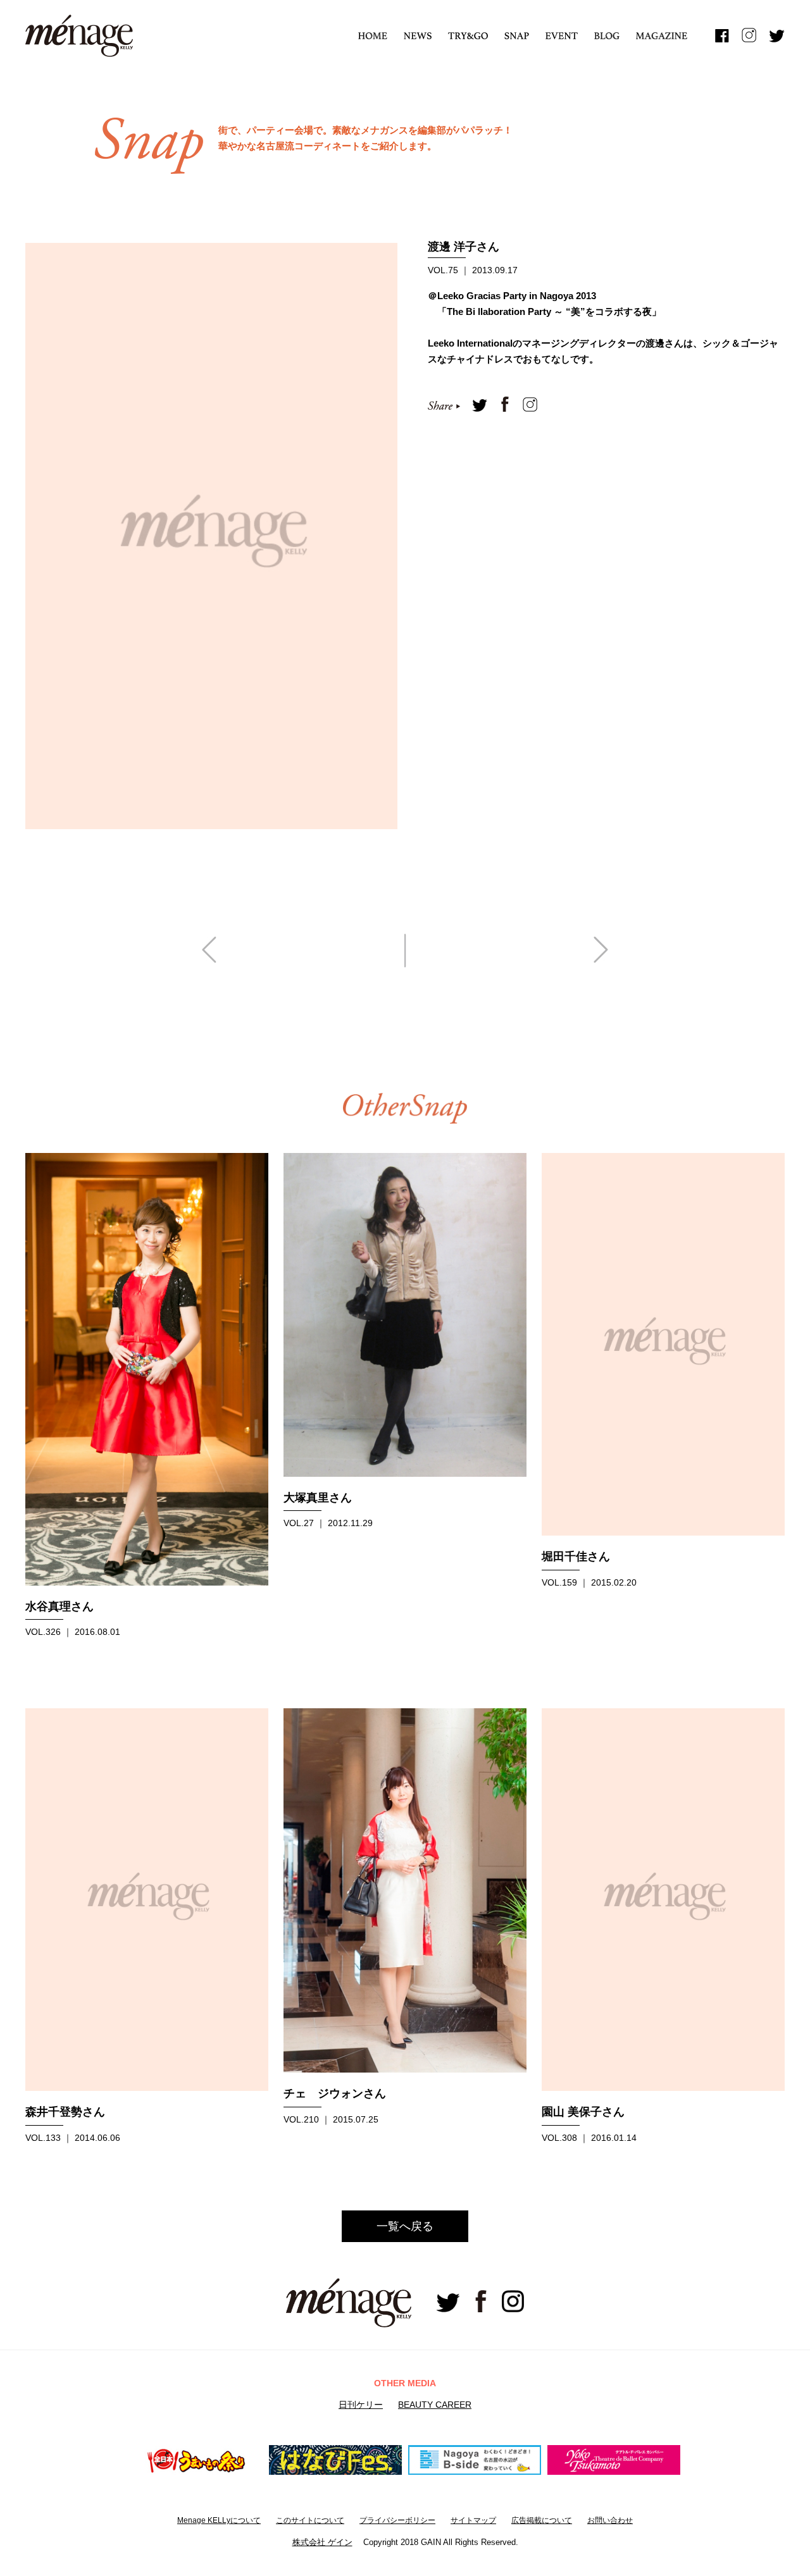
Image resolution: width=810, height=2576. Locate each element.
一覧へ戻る (405, 2226)
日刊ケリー (361, 2405)
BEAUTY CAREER (435, 2405)
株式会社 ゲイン (322, 2542)
